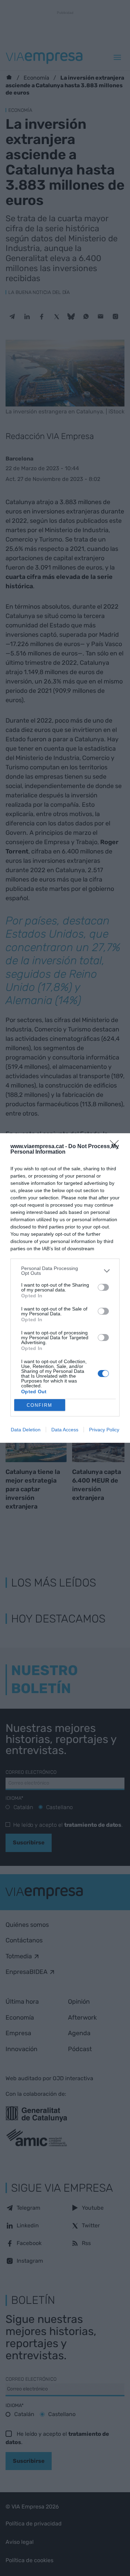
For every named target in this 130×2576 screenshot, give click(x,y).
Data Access (65, 1430)
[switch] (103, 1287)
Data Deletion (26, 1430)
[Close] (116, 1147)
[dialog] (65, 1288)
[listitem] (65, 1271)
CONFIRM (40, 1405)
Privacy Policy (104, 1430)
